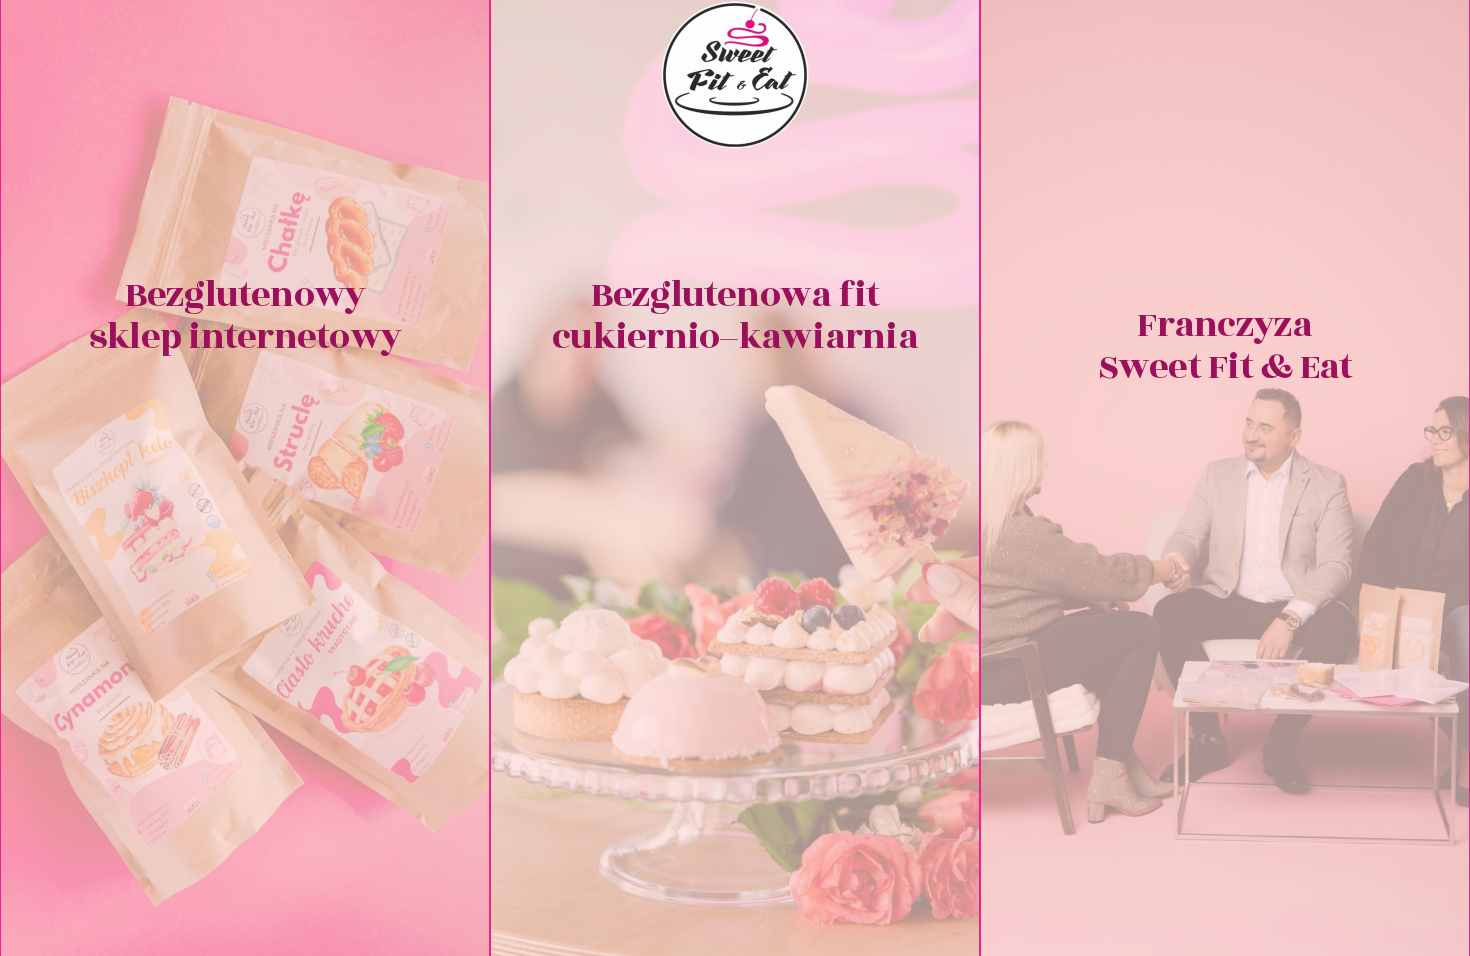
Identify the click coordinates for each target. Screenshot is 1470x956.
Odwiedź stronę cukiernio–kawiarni (735, 665)
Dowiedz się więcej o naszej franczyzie (1225, 635)
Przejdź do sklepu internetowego (245, 665)
